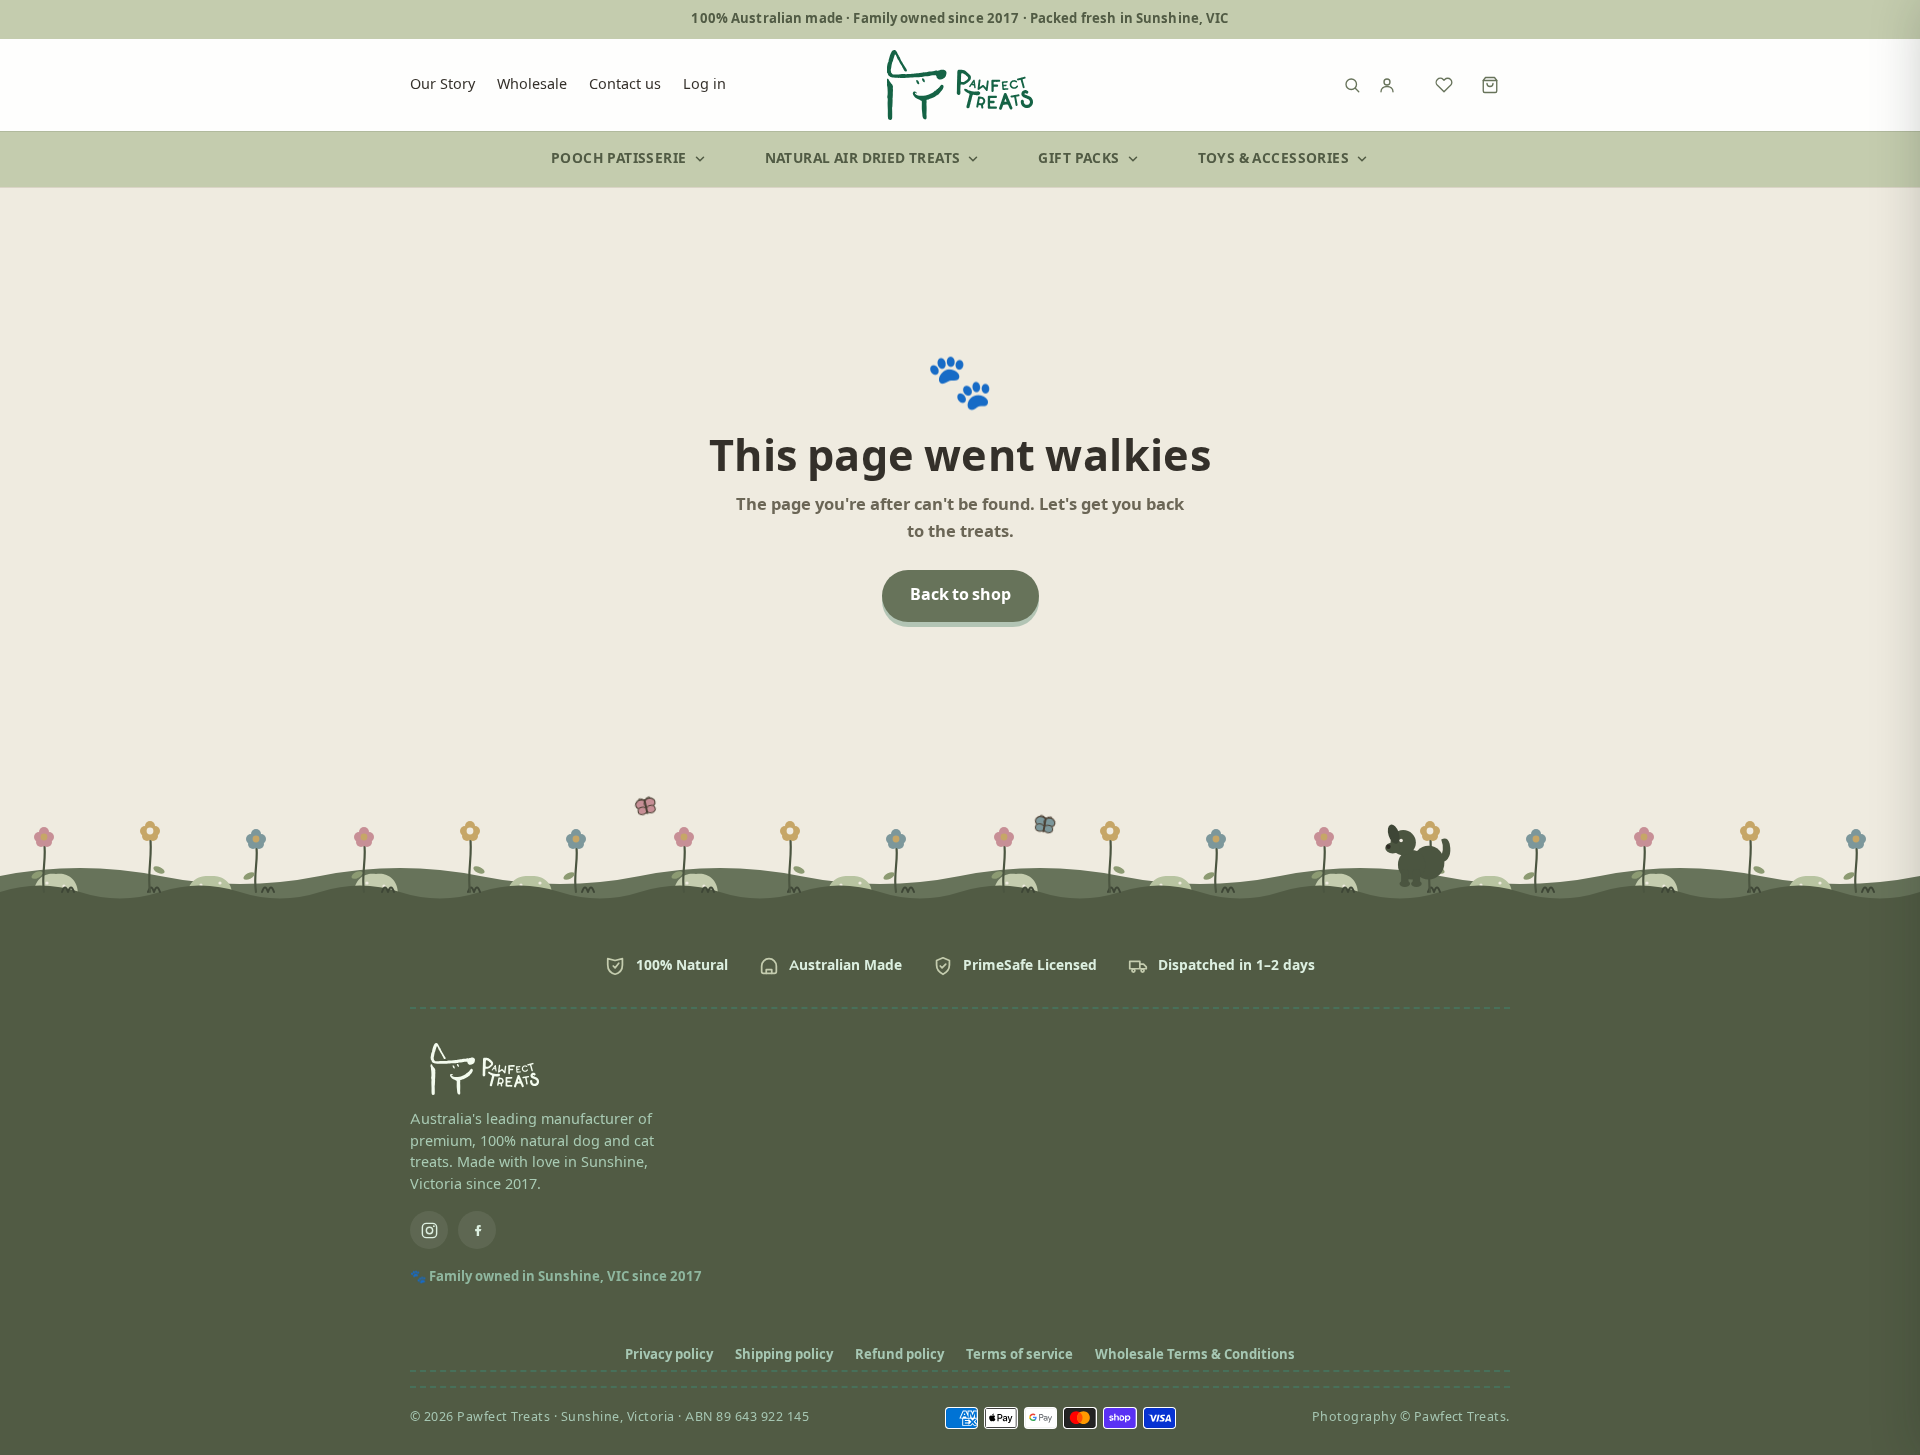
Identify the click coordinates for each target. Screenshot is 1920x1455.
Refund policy (899, 1355)
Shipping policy (784, 1355)
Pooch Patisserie (619, 159)
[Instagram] (429, 1230)
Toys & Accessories (1273, 159)
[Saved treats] (1444, 85)
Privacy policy (669, 1355)
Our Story (442, 84)
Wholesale (532, 84)
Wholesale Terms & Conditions (1195, 1355)
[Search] (1352, 85)
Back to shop (960, 595)
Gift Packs (1078, 159)
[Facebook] (477, 1230)
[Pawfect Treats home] (960, 85)
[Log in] (1398, 85)
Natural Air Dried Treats (863, 159)
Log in (704, 84)
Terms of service (1019, 1355)
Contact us (625, 84)
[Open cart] (1490, 85)
